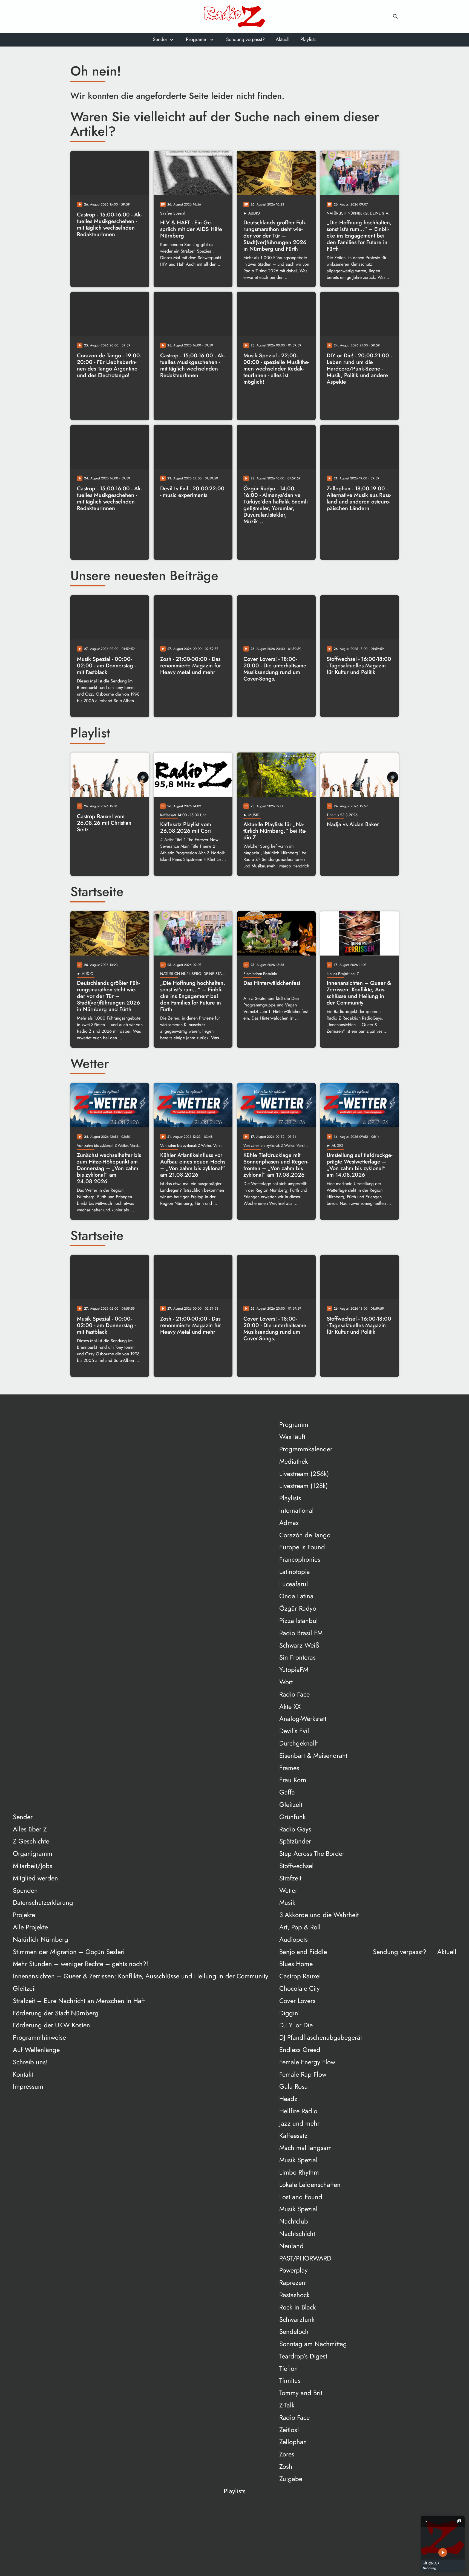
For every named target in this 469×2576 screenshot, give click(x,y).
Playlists (308, 39)
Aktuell (283, 39)
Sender (160, 39)
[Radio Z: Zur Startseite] (235, 16)
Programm (197, 39)
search (395, 16)
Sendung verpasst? (245, 39)
